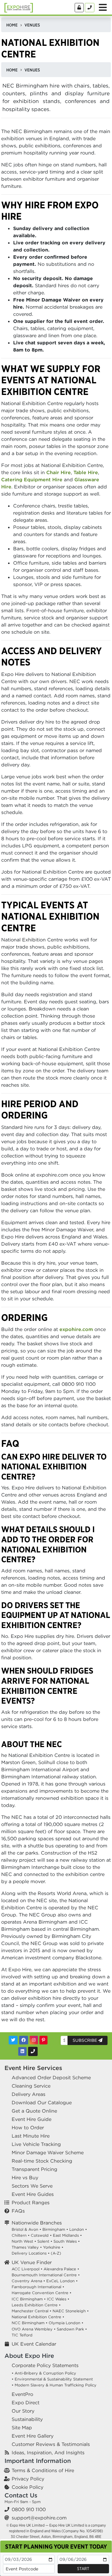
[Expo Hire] (19, 7)
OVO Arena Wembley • (34, 2329)
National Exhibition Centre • (38, 2317)
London (77, 2229)
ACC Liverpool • (27, 2269)
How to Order (28, 2127)
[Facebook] (24, 2040)
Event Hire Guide (32, 2119)
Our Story (23, 2411)
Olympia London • (66, 2323)
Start (83, 2569)
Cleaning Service (31, 2086)
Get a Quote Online (34, 2111)
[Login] (79, 8)
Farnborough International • (38, 2287)
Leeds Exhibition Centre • (36, 2305)
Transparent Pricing (34, 2169)
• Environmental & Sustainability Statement (52, 2379)
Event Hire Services (33, 2068)
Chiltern (19, 2235)
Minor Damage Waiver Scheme (48, 2152)
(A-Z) (56, 2253)
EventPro (22, 2394)
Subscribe (85, 2040)
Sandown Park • (72, 2329)
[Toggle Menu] (103, 7)
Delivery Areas (29, 2094)
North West (22, 2241)
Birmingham (54, 2229)
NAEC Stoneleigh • (71, 2311)
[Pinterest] (43, 2040)
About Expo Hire (29, 2356)
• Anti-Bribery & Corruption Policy (44, 2373)
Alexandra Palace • (61, 2269)
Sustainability (27, 2419)
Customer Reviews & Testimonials (51, 2444)
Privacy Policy (28, 2479)
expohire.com (76, 1329)
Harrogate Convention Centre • (42, 2293)
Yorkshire (52, 2247)
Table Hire (86, 472)
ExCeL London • (62, 2281)
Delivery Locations (29, 2253)
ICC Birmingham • (29, 2299)
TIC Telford (22, 2335)
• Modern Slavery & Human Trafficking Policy (54, 2385)
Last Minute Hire (31, 2136)
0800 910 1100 (29, 2509)
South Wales (65, 2241)
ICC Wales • (58, 2299)
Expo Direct (26, 2402)
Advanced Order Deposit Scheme (51, 2077)
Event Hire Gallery (33, 2436)
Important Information (38, 2461)
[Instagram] (34, 2040)
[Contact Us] (90, 8)
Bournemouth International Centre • (46, 2275)
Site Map (22, 2427)
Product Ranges (31, 2202)
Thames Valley (25, 2247)
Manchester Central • (32, 2311)
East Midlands (66, 2235)
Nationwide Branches (37, 2223)
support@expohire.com (39, 2518)
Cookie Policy (27, 2487)
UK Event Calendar (34, 2344)
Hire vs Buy (25, 2177)
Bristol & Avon (25, 2229)
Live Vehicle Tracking (36, 2144)
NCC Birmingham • (30, 2323)
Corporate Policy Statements (45, 2365)
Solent (43, 2241)
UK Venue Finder (32, 2262)
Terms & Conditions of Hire (43, 2470)
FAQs (18, 2211)
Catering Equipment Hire (32, 479)
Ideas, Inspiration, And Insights (48, 2452)
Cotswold (40, 2235)
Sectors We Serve (32, 2186)
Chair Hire (59, 472)
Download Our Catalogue (42, 2102)
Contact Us (21, 2495)
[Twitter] (13, 2040)
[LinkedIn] (22, 2051)
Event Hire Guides (33, 2194)
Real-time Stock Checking (42, 2161)
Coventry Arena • (28, 2281)
